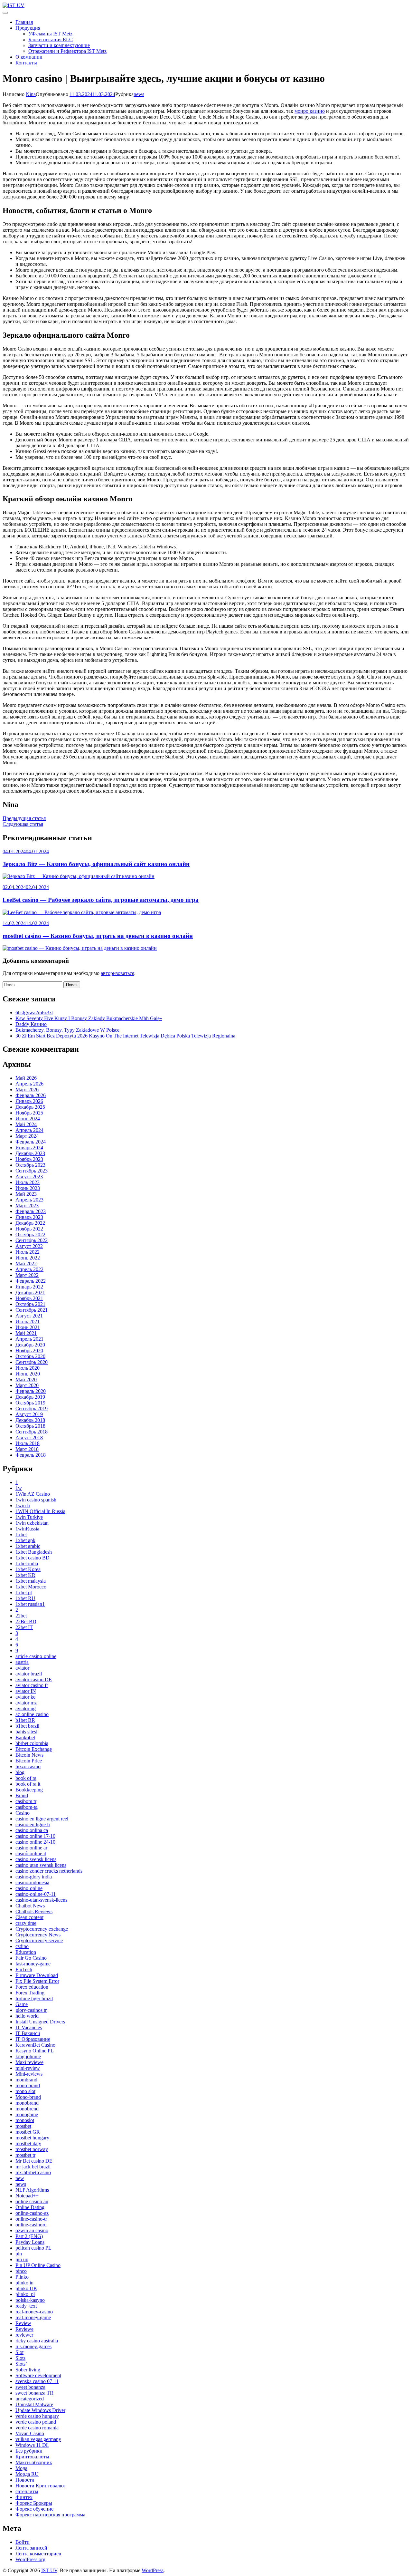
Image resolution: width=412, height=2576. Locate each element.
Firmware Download (37, 1975)
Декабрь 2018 (30, 1420)
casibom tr (26, 1801)
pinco (21, 2271)
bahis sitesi (26, 1732)
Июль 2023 (28, 1182)
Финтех (24, 2497)
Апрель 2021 (29, 1339)
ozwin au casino (32, 2230)
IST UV (49, 2570)
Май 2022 (26, 1264)
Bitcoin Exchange (34, 1749)
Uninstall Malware (34, 2404)
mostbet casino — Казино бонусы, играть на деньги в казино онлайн (98, 936)
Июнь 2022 (28, 1258)
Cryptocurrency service (39, 1940)
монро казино (310, 111)
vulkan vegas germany (38, 2439)
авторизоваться (117, 973)
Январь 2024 (29, 1148)
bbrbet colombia (32, 1743)
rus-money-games (33, 2346)
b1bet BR (25, 1720)
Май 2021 (26, 1333)
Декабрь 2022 (30, 1223)
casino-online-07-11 (36, 1894)
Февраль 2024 (31, 1142)
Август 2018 (29, 1438)
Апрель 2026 (29, 1084)
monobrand (27, 2103)
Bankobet (25, 1737)
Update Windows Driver (40, 2410)
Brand (22, 1795)
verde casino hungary (37, 2416)
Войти (23, 2542)
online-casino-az (32, 2213)
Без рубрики (29, 2451)
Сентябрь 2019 (32, 1409)
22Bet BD (26, 1621)
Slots (20, 2358)
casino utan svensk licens (41, 1865)
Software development (38, 2375)
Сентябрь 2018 (32, 1432)
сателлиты (27, 2491)
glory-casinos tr (31, 2010)
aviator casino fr (32, 1685)
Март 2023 (27, 1206)
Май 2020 (26, 1380)
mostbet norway (32, 2149)
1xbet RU (25, 1598)
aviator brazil (29, 1674)
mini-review (28, 2068)
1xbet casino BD (33, 1558)
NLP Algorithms (32, 2190)
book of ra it (28, 1784)
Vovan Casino (30, 2433)
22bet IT (24, 1627)
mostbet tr (25, 2155)
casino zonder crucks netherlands (49, 1871)
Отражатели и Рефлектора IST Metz (67, 51)
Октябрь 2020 (30, 1356)
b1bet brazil (27, 1726)
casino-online (29, 1888)
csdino (22, 1946)
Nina (31, 94)
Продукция (28, 28)
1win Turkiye (29, 1517)
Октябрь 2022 (30, 1235)
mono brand (28, 2085)
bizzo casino (28, 1766)
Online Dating (30, 2207)
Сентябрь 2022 (32, 1240)
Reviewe (24, 2329)
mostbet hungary (32, 2138)
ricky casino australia (37, 2341)
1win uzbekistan (32, 1523)
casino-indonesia (32, 1882)
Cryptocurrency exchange (42, 1929)
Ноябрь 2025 (29, 1113)
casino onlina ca (32, 1830)
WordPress (153, 2570)
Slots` (21, 2364)
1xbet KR (25, 1575)
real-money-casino (34, 2312)
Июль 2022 (28, 1252)
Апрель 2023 (29, 1200)
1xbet (21, 1534)
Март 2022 (27, 1275)
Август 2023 (29, 1177)
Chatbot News (30, 1906)
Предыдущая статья (24, 818)
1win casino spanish (36, 1500)
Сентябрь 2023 (32, 1171)
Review (23, 2323)
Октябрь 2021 (30, 1304)
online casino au (32, 2201)
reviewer (24, 2335)
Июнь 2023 (28, 1188)
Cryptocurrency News (38, 1935)
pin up (22, 2259)
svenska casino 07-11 (37, 2381)
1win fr (23, 1505)
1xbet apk (25, 1540)
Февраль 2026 (31, 1095)
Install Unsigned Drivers (40, 2022)
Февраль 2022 (31, 1281)
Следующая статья (23, 824)
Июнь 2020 (28, 1374)
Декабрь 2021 (30, 1293)
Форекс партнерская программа (50, 2515)
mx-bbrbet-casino (33, 2172)
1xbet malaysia (31, 1581)
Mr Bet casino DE (34, 2161)
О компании (29, 57)
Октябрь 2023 (30, 1165)
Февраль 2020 (31, 1391)
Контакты (26, 63)
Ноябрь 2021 (29, 1298)
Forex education (32, 1987)
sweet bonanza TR (34, 2393)
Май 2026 (26, 1078)
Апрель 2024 (29, 1130)
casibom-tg (27, 1807)
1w (19, 1488)
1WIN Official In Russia (40, 1511)
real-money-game (33, 2317)
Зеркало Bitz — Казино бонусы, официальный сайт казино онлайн (96, 864)
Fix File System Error (37, 1981)
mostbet (23, 2126)
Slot (19, 2352)
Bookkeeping (29, 1790)
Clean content (29, 1917)
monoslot (25, 2120)
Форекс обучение (34, 2509)
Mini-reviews (29, 2074)
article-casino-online (36, 1656)
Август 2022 (29, 1246)
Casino (23, 1813)
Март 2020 (27, 1385)
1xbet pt (24, 1592)
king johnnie (28, 2056)
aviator (22, 1668)
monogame (27, 2114)
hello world (27, 2016)
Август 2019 (29, 1414)
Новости (25, 2480)
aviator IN (26, 1691)
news (139, 94)
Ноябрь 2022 (29, 1229)
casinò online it (31, 1853)
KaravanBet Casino (35, 2045)
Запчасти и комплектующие (59, 45)
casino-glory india (34, 1877)
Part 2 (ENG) (29, 2236)
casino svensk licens (36, 1859)
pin (19, 2254)
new (20, 2178)
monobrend (27, 2109)
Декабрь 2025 (30, 1107)
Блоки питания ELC (51, 39)
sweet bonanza (30, 2387)
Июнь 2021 (28, 1327)
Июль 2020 (28, 1368)
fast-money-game (33, 1964)
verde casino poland (36, 2422)
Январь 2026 (29, 1101)
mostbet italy (28, 2143)
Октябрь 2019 (30, 1403)
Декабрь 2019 (30, 1397)
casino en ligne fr (33, 1824)
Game (22, 2004)
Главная (24, 22)
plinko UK (26, 2288)
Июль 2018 (28, 1443)
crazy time (26, 1923)
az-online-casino (32, 1714)
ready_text (26, 2306)
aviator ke (25, 1697)
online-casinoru (31, 2225)
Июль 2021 (28, 1322)
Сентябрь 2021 (32, 1310)
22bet (21, 1616)
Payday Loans (30, 2242)
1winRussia (27, 1529)
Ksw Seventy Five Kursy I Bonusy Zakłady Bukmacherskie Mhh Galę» (89, 1018)
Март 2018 (27, 1449)
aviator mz (26, 1703)
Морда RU (27, 2474)
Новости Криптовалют (41, 2486)
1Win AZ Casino (33, 1494)
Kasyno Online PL (35, 2051)
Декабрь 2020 (30, 1345)
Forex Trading (30, 1993)
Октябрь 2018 (30, 1426)
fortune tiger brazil (34, 1998)
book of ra (26, 1778)
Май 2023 (26, 1194)
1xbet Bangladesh (34, 1552)
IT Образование (33, 2039)
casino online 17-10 (35, 1836)
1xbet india (27, 1563)
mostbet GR (28, 2132)
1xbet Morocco (31, 1587)
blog (20, 1772)
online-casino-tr (31, 2219)
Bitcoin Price (29, 1761)
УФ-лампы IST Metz (50, 34)
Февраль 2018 (31, 1455)
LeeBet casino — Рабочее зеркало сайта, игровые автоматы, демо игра (101, 900)
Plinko (22, 2277)
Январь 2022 (29, 1287)
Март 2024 (27, 1136)
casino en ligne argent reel (42, 1819)
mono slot (25, 2091)
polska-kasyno (30, 2300)
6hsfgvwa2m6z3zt (34, 1013)
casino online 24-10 (35, 1842)
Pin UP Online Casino (38, 2265)
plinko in (24, 2283)
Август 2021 (29, 1316)
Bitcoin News (29, 1755)
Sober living (28, 2370)
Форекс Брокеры (34, 2503)
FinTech (24, 1969)
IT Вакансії (28, 2033)
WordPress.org (30, 2559)
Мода (21, 2468)
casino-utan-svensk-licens (41, 1900)
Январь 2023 (29, 1217)
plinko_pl (25, 2294)
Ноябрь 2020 (29, 1351)
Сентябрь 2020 (32, 1362)
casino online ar (31, 1848)
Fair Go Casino (31, 1958)
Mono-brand (28, 2097)
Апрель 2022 (29, 1269)
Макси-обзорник (34, 2462)
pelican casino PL (33, 2248)
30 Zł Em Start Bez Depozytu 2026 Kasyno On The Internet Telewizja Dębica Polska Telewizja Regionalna (125, 1036)
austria (22, 1662)
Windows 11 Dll (32, 2445)
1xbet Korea (28, 1569)
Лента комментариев (38, 2554)
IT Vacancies (29, 2027)
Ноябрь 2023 (29, 1159)
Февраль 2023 (31, 1211)
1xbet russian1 (30, 1604)
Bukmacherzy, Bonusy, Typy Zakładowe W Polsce (67, 1030)
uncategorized (30, 2399)
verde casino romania (37, 2428)
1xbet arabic (28, 1546)
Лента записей (31, 2548)
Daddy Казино (31, 1024)
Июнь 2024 (28, 1119)
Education (26, 1952)
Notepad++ (27, 2196)
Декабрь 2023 (30, 1153)
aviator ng (26, 1708)
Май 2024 (26, 1124)
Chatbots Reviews (34, 1911)
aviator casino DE (34, 1679)
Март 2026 (27, 1090)
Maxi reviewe (29, 2062)
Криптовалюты (32, 2457)
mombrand (26, 2080)
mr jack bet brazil (33, 2167)
